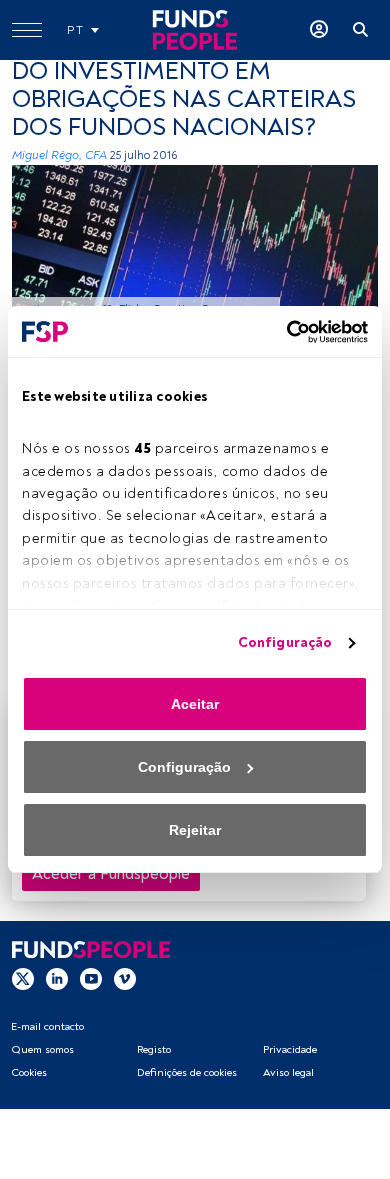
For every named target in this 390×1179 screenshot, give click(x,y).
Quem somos (42, 1049)
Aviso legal (288, 1072)
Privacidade (290, 1049)
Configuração (285, 642)
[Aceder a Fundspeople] (319, 30)
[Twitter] (23, 979)
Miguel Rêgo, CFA (59, 155)
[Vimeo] (125, 979)
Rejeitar (195, 830)
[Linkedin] (57, 979)
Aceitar (195, 704)
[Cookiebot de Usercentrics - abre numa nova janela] (281, 332)
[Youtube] (91, 979)
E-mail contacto (47, 1026)
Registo (154, 1049)
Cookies (29, 1072)
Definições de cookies (187, 1072)
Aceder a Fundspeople (111, 874)
